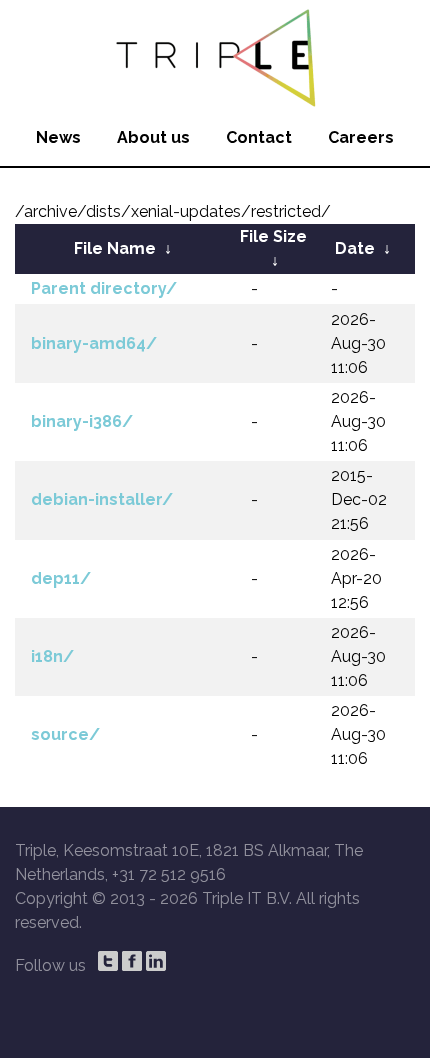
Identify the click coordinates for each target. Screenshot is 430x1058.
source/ (65, 734)
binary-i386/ (82, 421)
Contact (259, 137)
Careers (361, 137)
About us (153, 137)
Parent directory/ (104, 288)
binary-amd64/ (94, 343)
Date (355, 248)
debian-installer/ (102, 499)
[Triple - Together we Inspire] (215, 55)
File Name (115, 248)
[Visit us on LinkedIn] (156, 961)
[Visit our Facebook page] (132, 961)
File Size (273, 236)
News (58, 137)
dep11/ (61, 578)
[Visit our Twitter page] (108, 961)
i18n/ (52, 656)
